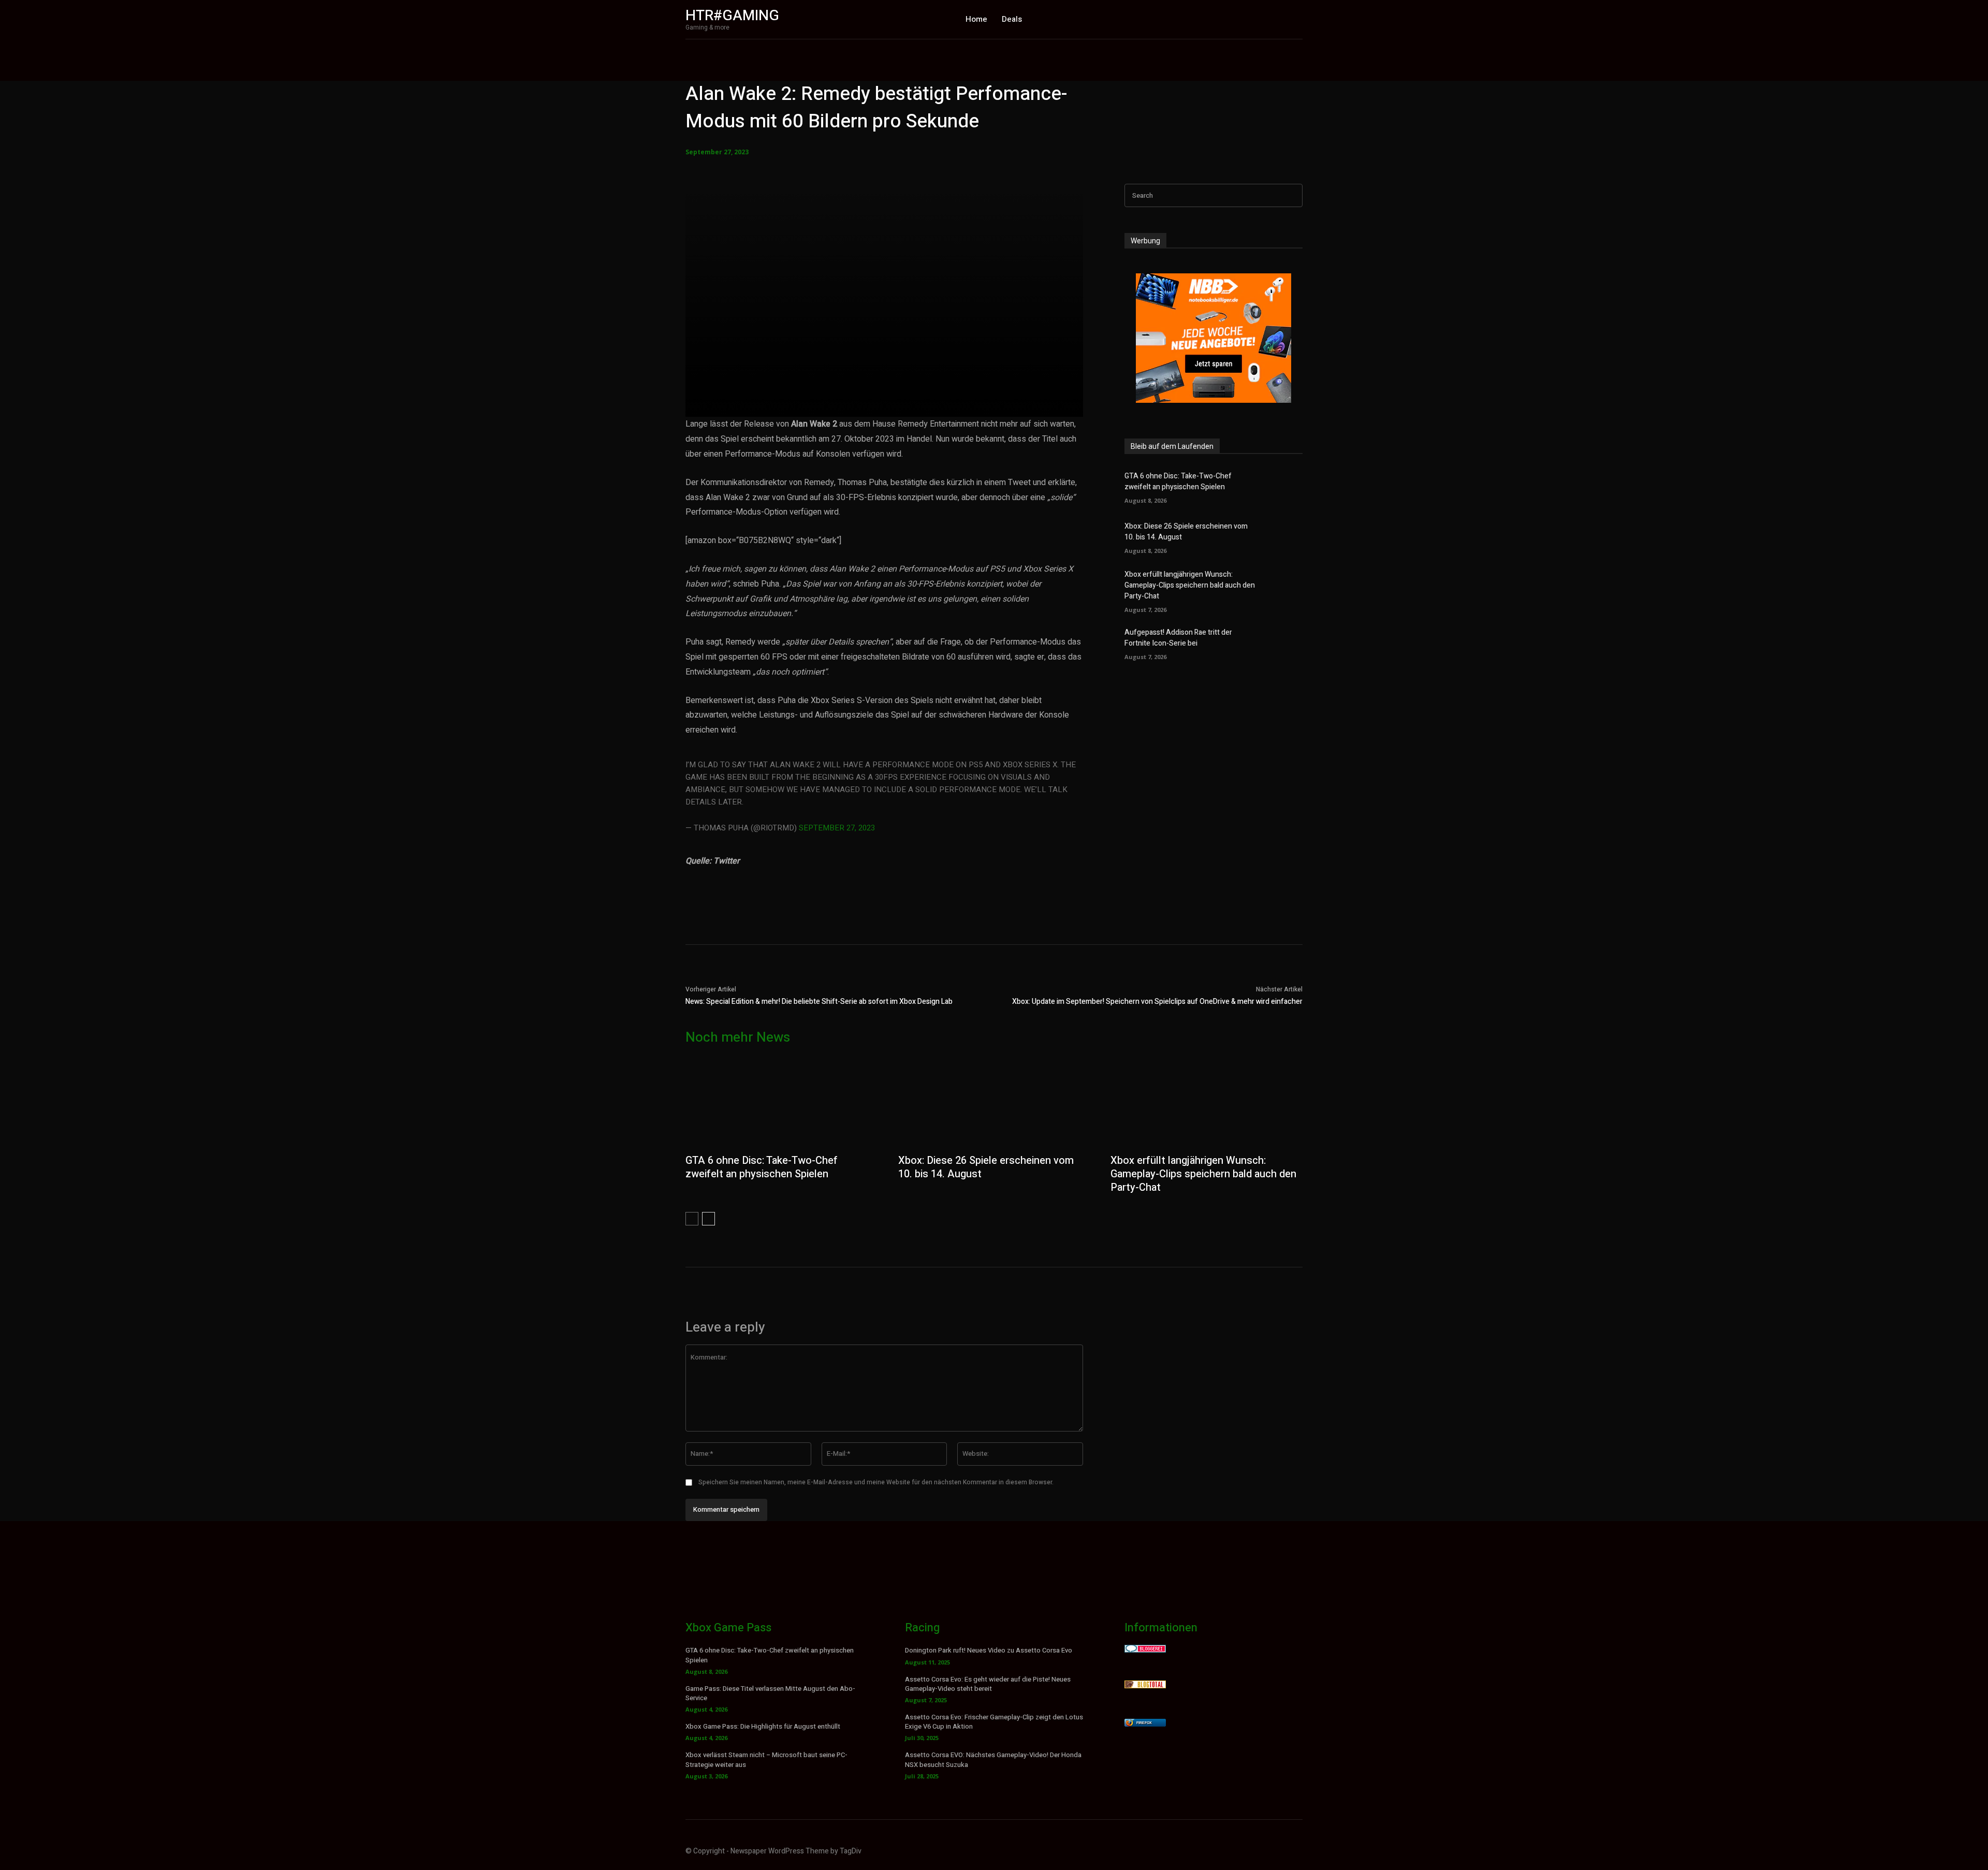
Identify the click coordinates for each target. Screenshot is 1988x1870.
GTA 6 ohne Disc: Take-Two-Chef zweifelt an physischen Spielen (1178, 481)
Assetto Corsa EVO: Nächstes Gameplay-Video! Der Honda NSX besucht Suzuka (993, 1759)
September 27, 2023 (837, 828)
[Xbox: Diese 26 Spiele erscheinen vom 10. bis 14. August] (1285, 537)
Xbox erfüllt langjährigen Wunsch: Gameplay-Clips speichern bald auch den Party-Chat (1190, 585)
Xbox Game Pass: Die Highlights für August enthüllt (763, 1726)
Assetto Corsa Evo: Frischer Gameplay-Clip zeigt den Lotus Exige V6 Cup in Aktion (994, 1722)
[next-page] (708, 1219)
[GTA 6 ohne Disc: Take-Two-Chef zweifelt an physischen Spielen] (1285, 486)
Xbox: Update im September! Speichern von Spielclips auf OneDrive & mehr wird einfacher (1157, 1002)
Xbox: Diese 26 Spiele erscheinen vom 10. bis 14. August (986, 1167)
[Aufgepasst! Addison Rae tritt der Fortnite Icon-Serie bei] (1285, 643)
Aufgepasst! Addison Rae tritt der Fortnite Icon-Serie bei (1178, 638)
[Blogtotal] (1145, 1685)
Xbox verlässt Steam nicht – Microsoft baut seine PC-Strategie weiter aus (766, 1759)
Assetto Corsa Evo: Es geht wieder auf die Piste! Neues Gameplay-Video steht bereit (988, 1684)
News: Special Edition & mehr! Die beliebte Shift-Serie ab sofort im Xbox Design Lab (819, 1002)
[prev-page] (692, 1219)
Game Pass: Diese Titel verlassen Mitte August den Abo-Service (770, 1693)
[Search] (1292, 195)
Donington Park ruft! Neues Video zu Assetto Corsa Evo (989, 1650)
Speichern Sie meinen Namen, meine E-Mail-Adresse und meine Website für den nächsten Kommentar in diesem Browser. (876, 1482)
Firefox (1144, 1723)
